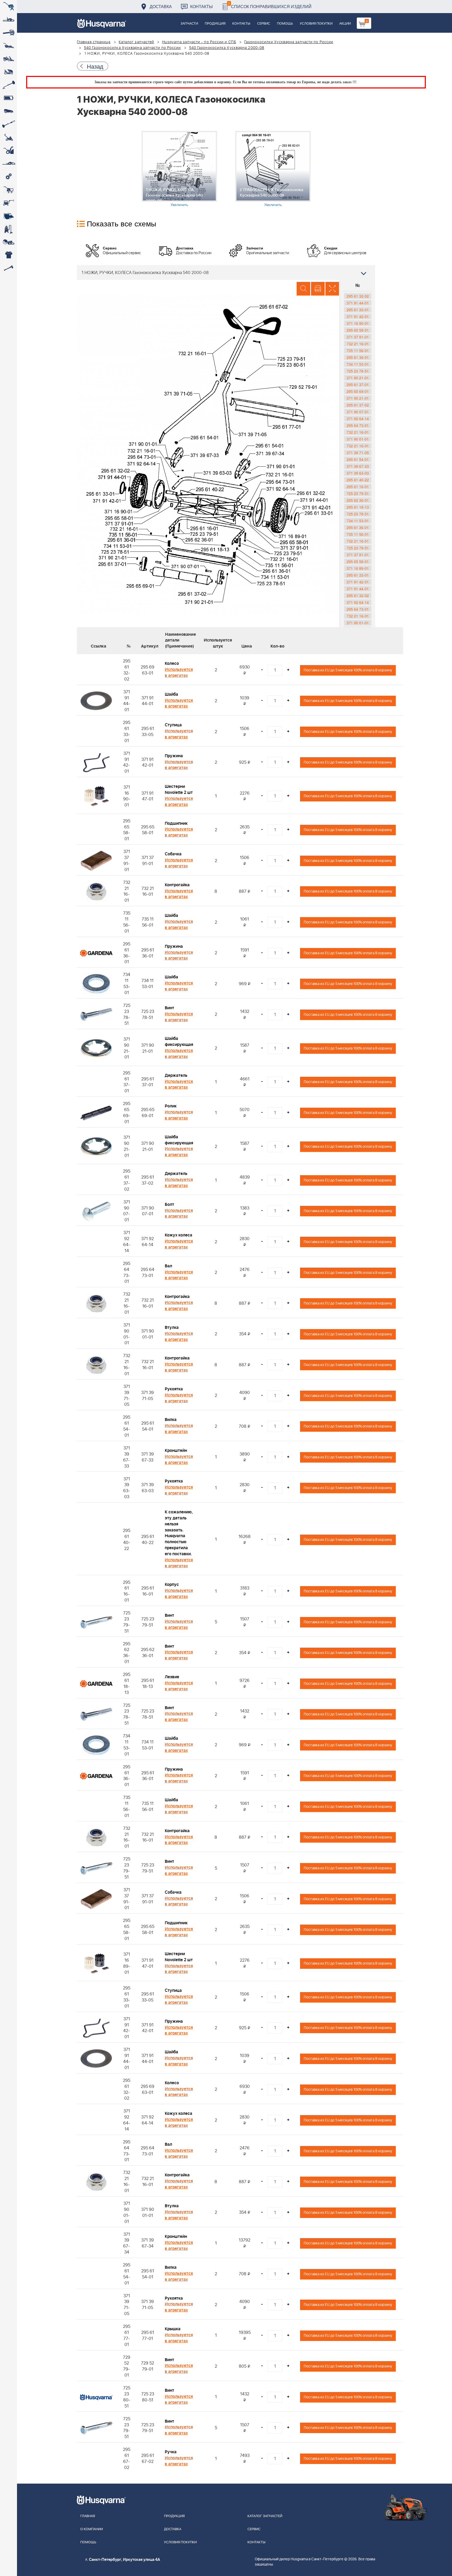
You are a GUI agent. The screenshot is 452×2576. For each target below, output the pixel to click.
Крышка (173, 2329)
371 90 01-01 (358, 439)
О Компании (92, 2529)
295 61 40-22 (358, 480)
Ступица (173, 725)
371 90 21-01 (358, 378)
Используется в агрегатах (179, 673)
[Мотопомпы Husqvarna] (9, 216)
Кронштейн (176, 1451)
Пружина (174, 756)
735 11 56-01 (358, 350)
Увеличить (179, 204)
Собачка (173, 854)
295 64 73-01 (358, 425)
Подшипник (176, 823)
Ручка (171, 2452)
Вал (168, 1266)
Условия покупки (316, 24)
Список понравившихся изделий (270, 5)
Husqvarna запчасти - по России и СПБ (199, 42)
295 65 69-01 (358, 391)
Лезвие (172, 1677)
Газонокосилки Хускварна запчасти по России (289, 42)
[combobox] (226, 272)
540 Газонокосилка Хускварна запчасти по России (132, 48)
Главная (88, 2516)
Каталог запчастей (137, 42)
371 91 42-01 (358, 316)
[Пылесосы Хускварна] (9, 229)
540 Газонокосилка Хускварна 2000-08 (227, 48)
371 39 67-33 (358, 466)
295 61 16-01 (358, 487)
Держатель (176, 1075)
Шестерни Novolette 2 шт (179, 790)
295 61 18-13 (358, 507)
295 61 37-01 (358, 384)
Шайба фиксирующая (179, 1042)
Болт (169, 1205)
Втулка (172, 1328)
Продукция (215, 24)
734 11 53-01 (358, 364)
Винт (169, 1008)
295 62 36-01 (358, 500)
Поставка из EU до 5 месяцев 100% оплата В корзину (348, 670)
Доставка (161, 6)
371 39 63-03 (358, 473)
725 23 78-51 (358, 371)
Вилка (171, 1420)
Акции (345, 24)
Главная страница (94, 42)
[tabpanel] (179, 169)
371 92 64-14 (358, 419)
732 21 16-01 (358, 344)
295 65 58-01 (358, 330)
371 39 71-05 (358, 453)
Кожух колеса (179, 1235)
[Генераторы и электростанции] (9, 190)
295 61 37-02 (358, 405)
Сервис (264, 24)
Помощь (285, 24)
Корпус (172, 1585)
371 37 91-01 (358, 337)
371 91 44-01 (358, 303)
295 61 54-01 (358, 459)
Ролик (171, 1106)
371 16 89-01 (358, 568)
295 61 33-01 (358, 310)
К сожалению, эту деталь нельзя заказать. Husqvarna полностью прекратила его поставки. (179, 1533)
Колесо (172, 663)
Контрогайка (177, 885)
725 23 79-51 (358, 493)
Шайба (171, 694)
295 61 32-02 (358, 296)
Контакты (201, 6)
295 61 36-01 (358, 357)
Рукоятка (174, 1389)
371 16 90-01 (358, 323)
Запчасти (189, 24)
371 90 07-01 (358, 412)
